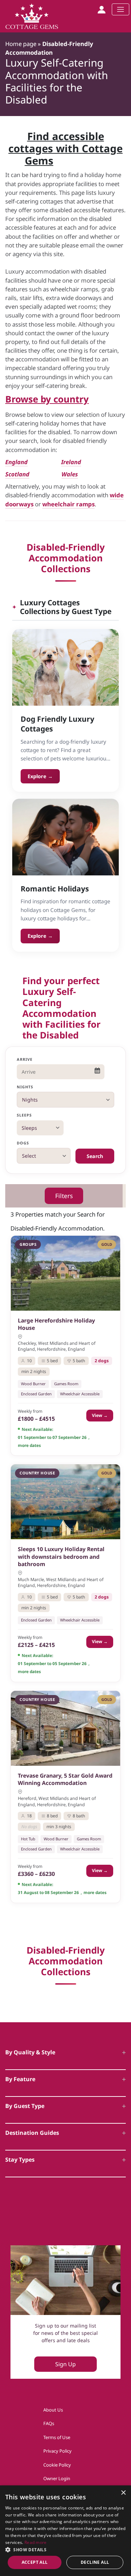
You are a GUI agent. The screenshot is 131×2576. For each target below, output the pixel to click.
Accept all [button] (35, 2562)
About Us (53, 2410)
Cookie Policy (57, 2465)
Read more (36, 2542)
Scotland (17, 474)
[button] (65, 2550)
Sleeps (24, 1115)
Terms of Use (57, 2437)
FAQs (49, 2423)
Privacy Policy (57, 2451)
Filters (64, 1196)
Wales (70, 474)
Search (95, 1156)
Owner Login (57, 2478)
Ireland (71, 462)
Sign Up (65, 2364)
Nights (25, 1087)
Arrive (25, 1059)
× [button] (123, 2493)
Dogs (23, 1143)
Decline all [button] (95, 2562)
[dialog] (65, 2531)
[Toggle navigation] (121, 9)
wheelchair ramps (68, 504)
